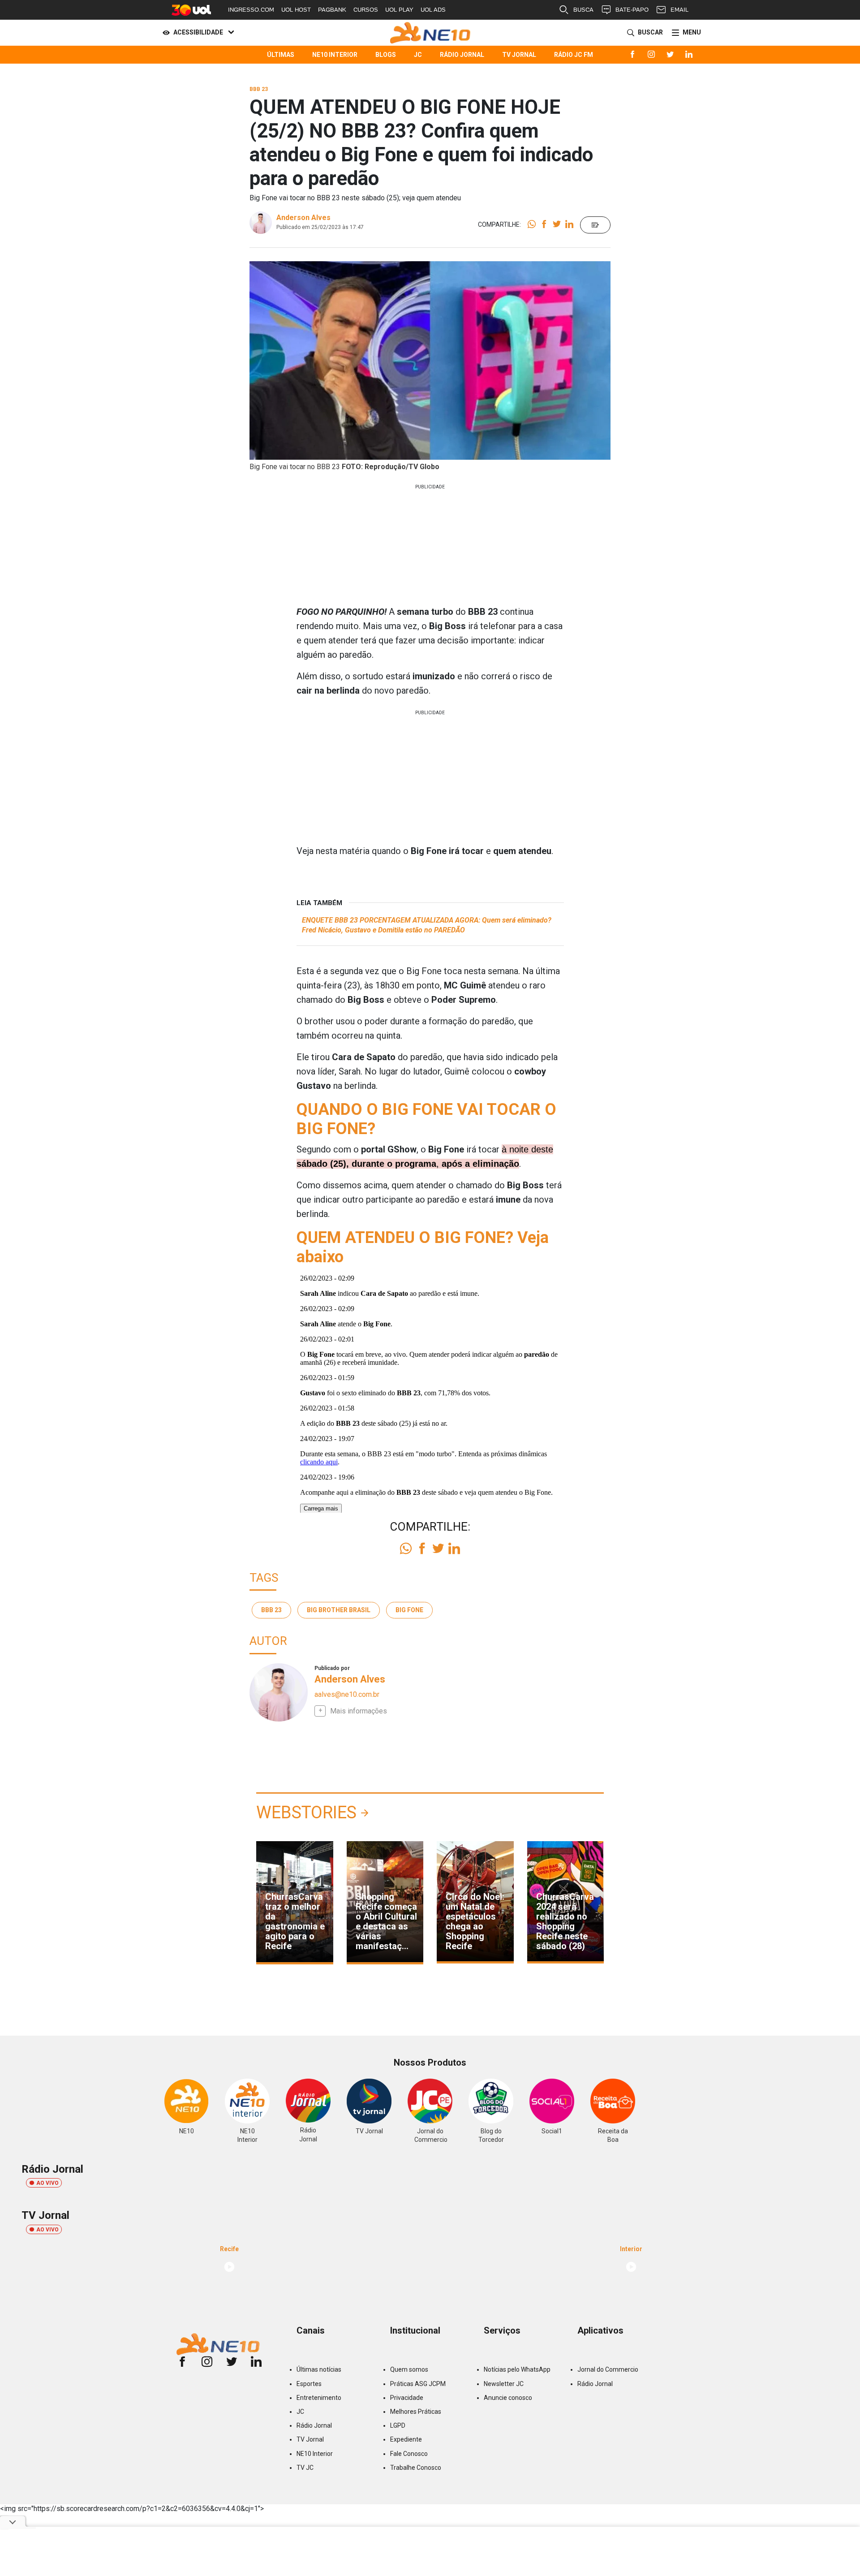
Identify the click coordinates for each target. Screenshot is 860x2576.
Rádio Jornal (462, 55)
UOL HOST (296, 10)
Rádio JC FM (574, 55)
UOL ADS (433, 10)
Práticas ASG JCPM (418, 2384)
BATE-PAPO (632, 10)
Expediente (406, 2439)
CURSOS (366, 10)
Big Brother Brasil (339, 1610)
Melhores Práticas (416, 2412)
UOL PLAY (399, 10)
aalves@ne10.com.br (347, 1694)
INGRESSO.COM (251, 10)
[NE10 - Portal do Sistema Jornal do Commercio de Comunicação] (430, 33)
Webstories (306, 1812)
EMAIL (679, 10)
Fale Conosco (409, 2454)
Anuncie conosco (508, 2398)
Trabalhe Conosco (416, 2468)
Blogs (386, 55)
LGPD (398, 2425)
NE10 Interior (335, 55)
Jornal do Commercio (608, 2369)
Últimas (281, 55)
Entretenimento (319, 2398)
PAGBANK (332, 10)
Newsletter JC (504, 2384)
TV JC (305, 2468)
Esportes (309, 2384)
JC (418, 55)
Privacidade (407, 2398)
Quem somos (409, 2369)
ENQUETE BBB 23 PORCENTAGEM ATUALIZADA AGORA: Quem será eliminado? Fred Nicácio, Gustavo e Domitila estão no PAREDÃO (427, 925)
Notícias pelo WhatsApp (517, 2369)
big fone (409, 1610)
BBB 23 (271, 1610)
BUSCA (583, 10)
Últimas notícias (319, 2369)
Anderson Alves (303, 218)
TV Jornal (519, 55)
